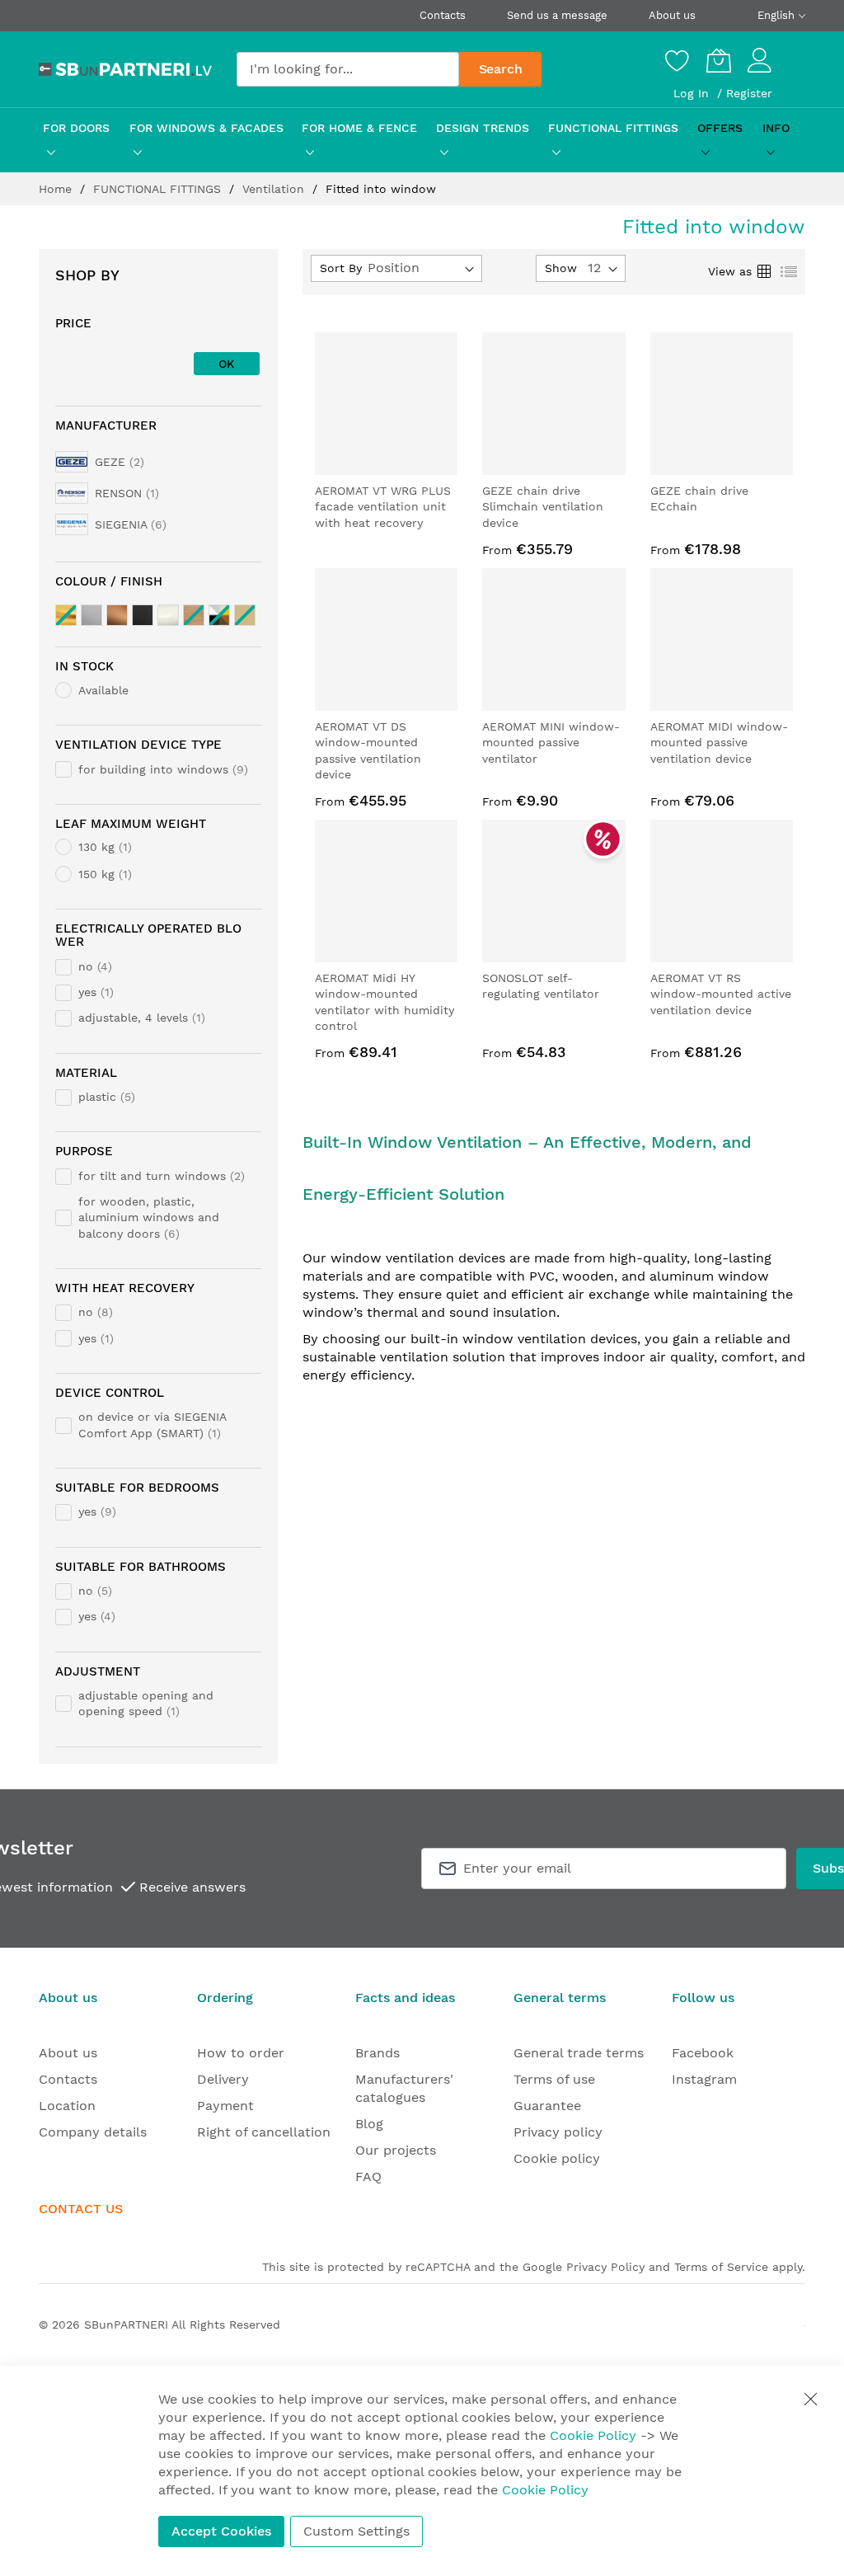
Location (67, 2106)
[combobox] (348, 69)
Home (57, 189)
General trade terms (579, 2053)
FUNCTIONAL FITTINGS (159, 189)
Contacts (443, 15)
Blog (369, 2124)
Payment (225, 2106)
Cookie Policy (593, 2435)
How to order (241, 2053)
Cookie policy (557, 2158)
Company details (93, 2132)
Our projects (396, 2150)
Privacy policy (558, 2132)
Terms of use (554, 2079)
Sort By (341, 268)
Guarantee (547, 2106)
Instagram (704, 2079)
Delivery (223, 2079)
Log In (693, 93)
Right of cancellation (264, 2132)
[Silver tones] (91, 615)
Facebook (703, 2053)
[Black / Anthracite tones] (143, 615)
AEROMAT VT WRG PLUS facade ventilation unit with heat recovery (383, 507)
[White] (168, 615)
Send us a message (557, 15)
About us (672, 15)
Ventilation (275, 189)
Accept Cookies (221, 2531)
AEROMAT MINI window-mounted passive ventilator (551, 743)
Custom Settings (356, 2531)
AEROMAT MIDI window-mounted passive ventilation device (719, 743)
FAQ (368, 2176)
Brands (377, 2053)
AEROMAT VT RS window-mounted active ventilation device (721, 994)
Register (749, 93)
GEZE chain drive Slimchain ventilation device (543, 507)
